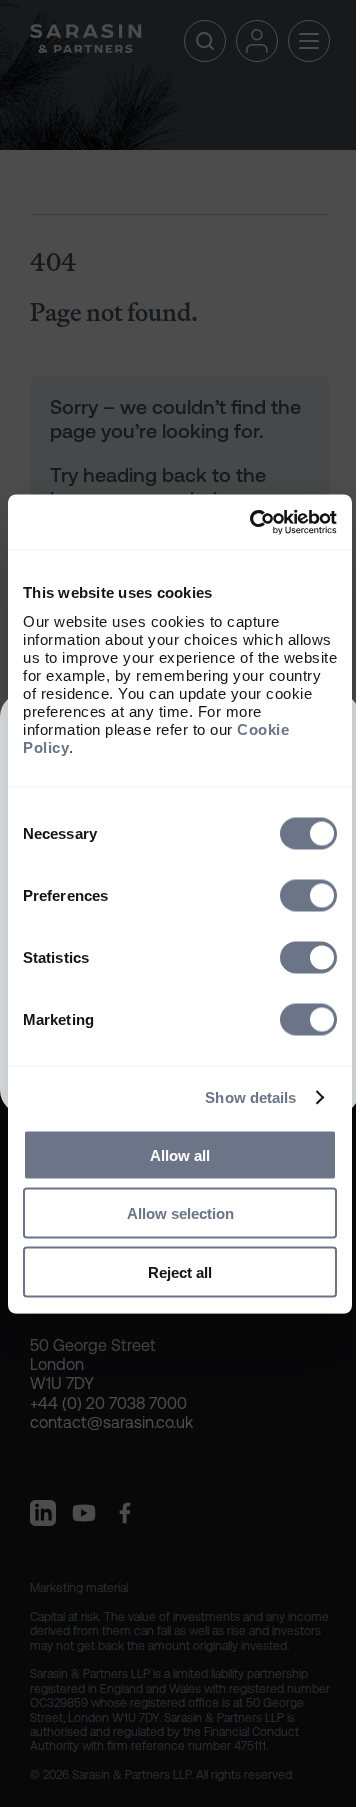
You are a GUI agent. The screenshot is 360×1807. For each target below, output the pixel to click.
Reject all (180, 1271)
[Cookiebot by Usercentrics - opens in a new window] (254, 522)
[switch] (308, 895)
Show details (250, 1097)
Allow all (180, 1154)
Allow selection (180, 1213)
